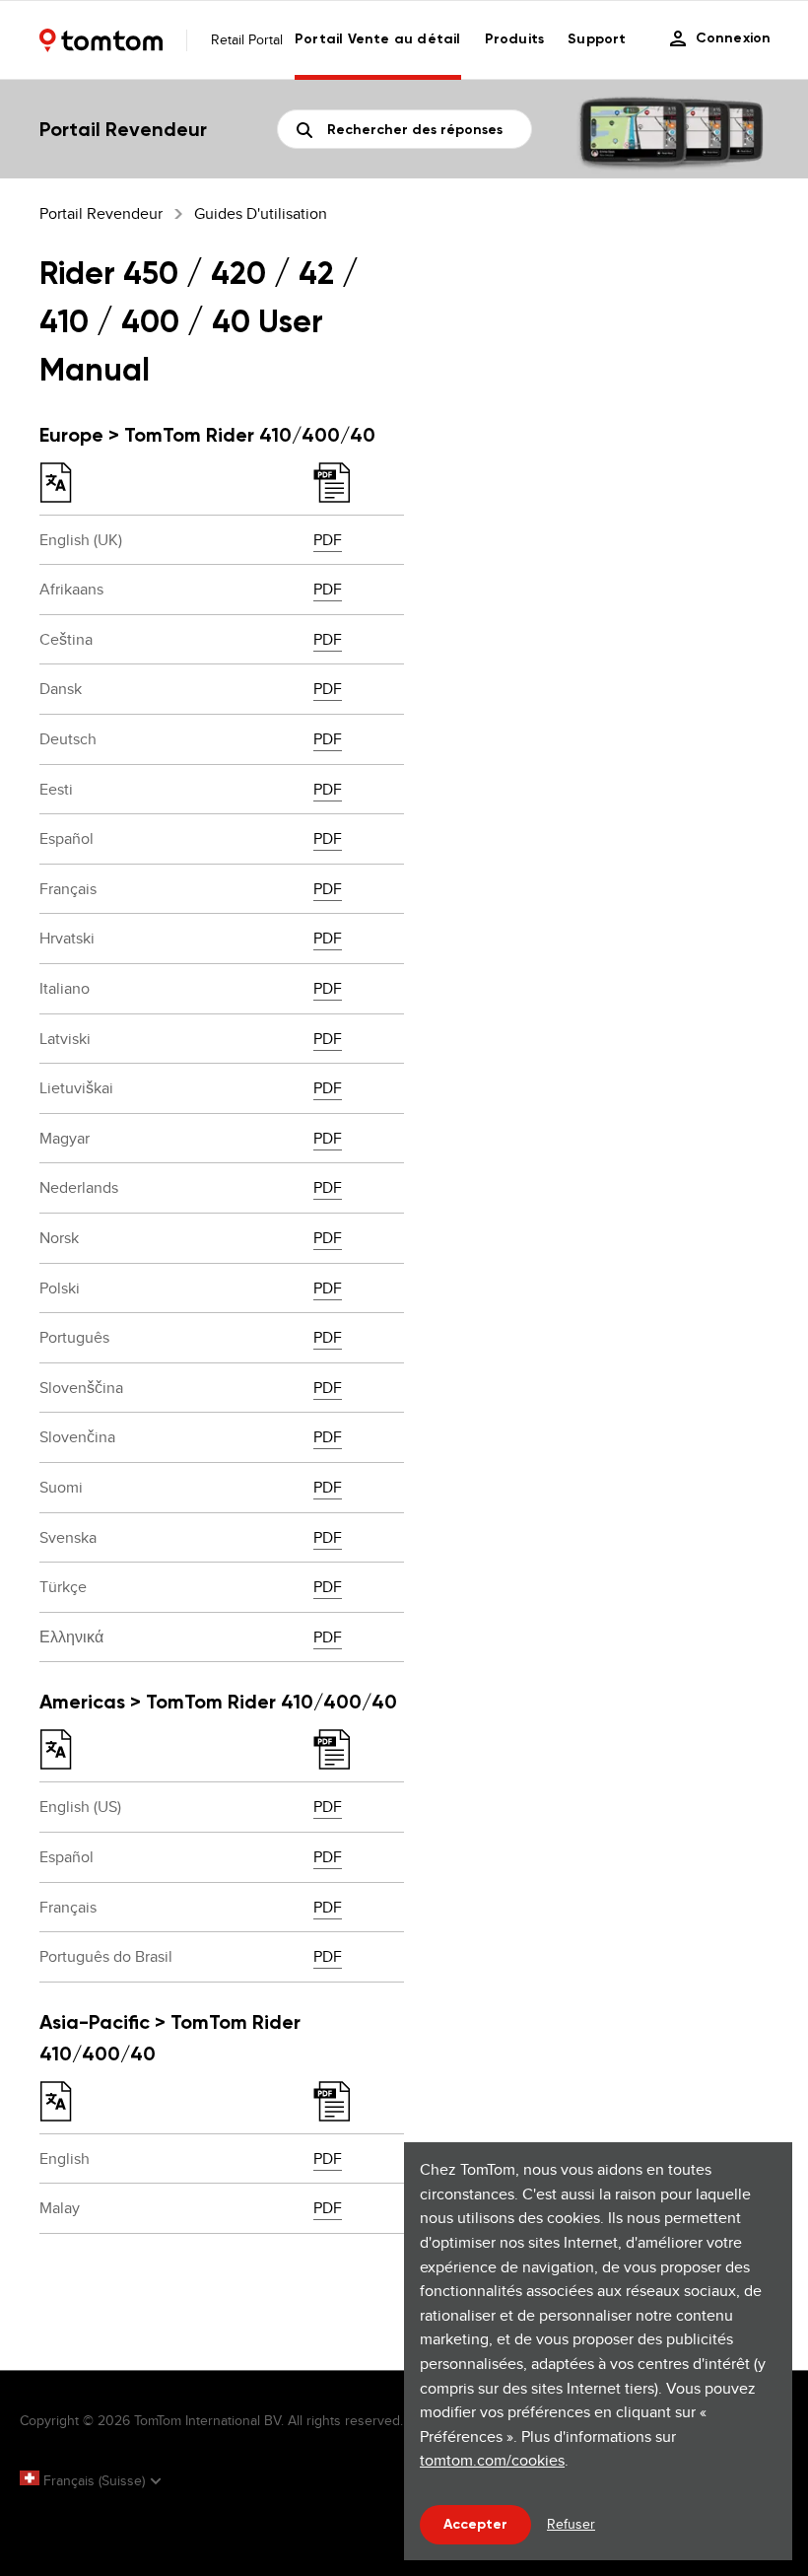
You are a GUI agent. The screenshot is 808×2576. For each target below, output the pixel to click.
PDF (328, 540)
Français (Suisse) (94, 2480)
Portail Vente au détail (378, 39)
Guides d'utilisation (261, 213)
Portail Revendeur (101, 213)
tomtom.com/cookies (492, 2460)
